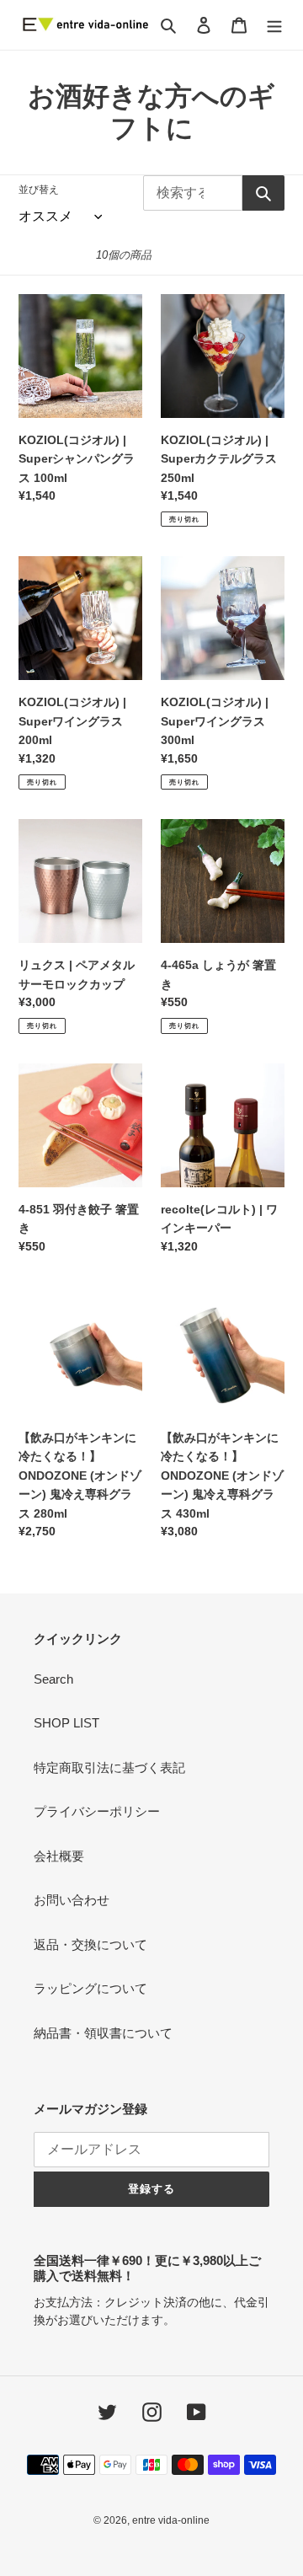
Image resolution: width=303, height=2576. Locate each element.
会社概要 (59, 1856)
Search (53, 1679)
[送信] (263, 193)
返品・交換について (90, 1944)
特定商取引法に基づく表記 (109, 1767)
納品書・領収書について (103, 2033)
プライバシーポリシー (97, 1811)
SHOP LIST (66, 1723)
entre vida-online (171, 2520)
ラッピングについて (90, 1988)
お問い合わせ (72, 1900)
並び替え (39, 190)
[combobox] (193, 193)
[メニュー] (274, 25)
